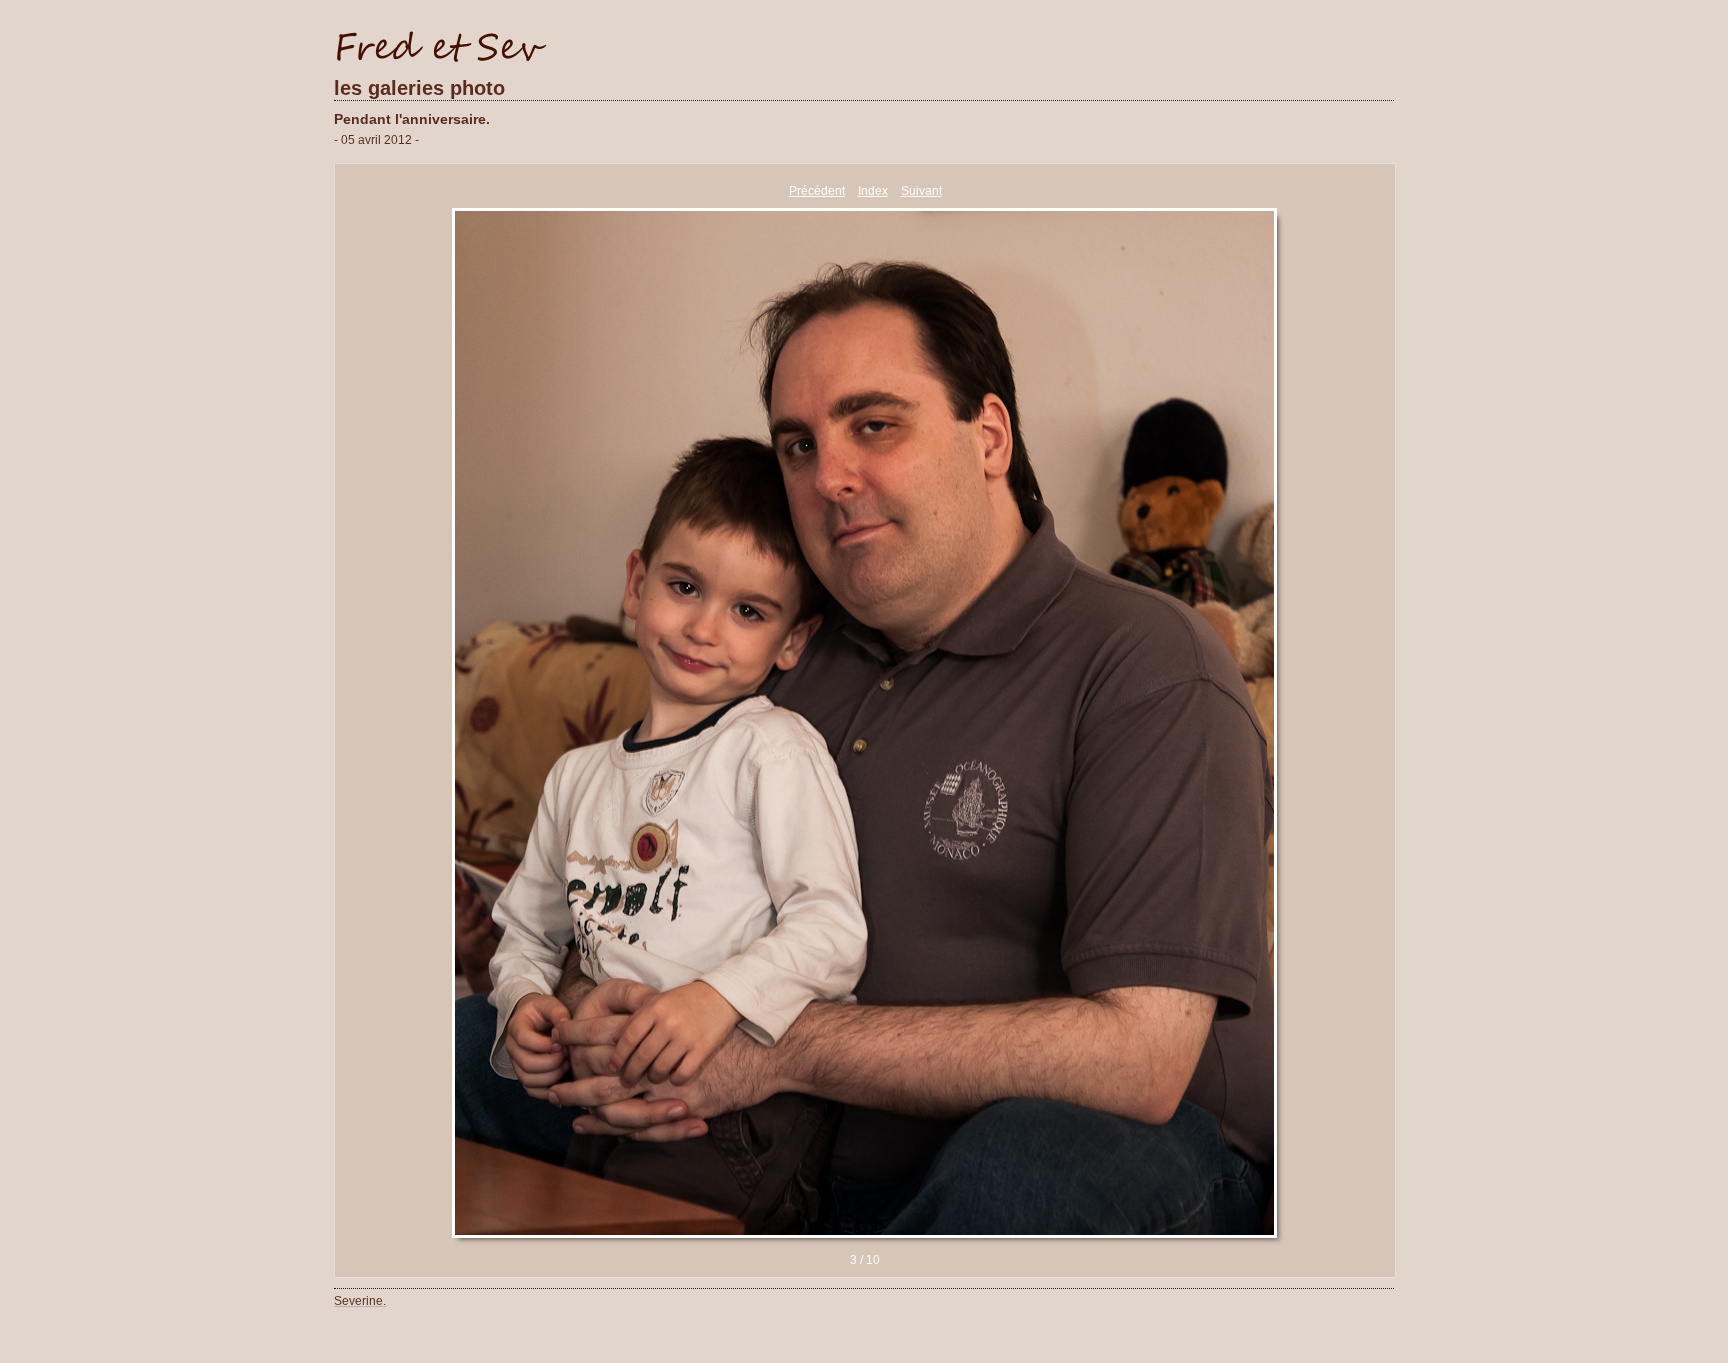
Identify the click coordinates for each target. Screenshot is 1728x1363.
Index (873, 191)
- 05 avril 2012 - (376, 140)
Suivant (921, 191)
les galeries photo (419, 88)
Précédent (817, 191)
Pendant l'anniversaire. (412, 119)
